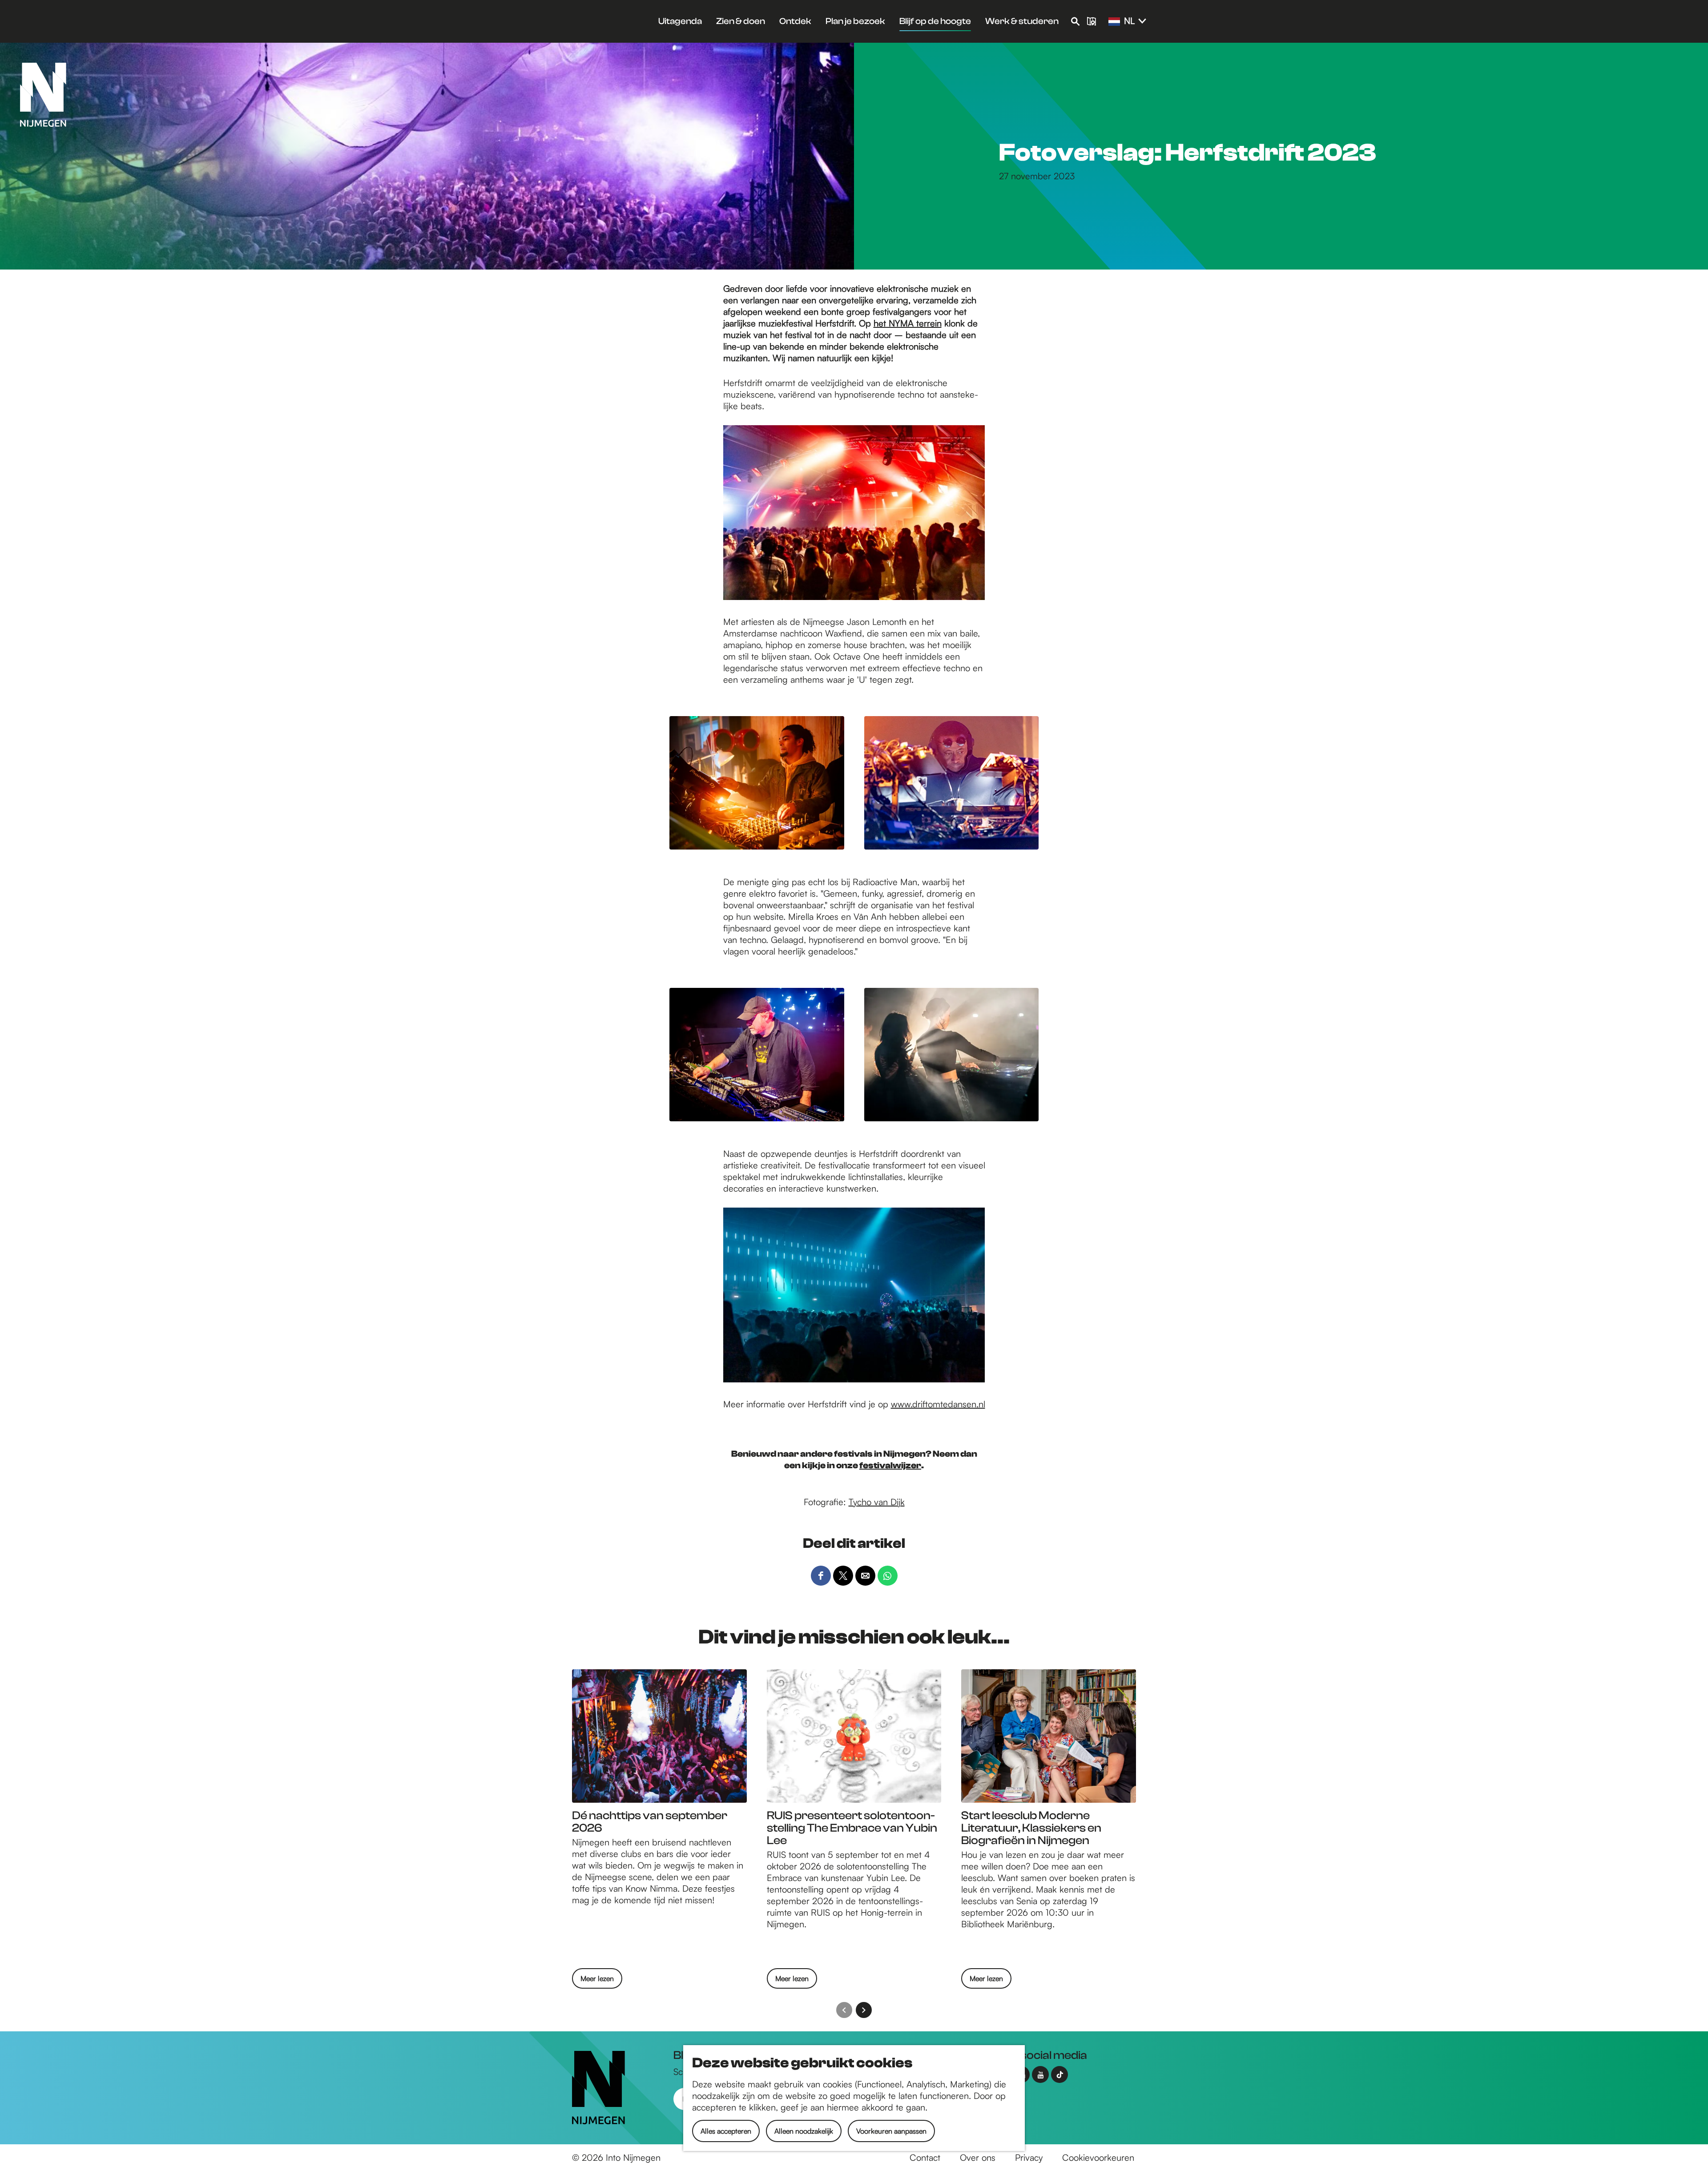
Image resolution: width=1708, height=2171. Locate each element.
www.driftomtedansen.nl (938, 1404)
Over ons (978, 2157)
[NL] (1114, 22)
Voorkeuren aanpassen (891, 2131)
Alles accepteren (726, 2131)
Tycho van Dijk (877, 1502)
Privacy (1029, 2157)
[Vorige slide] (844, 2010)
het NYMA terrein (908, 323)
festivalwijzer (890, 1465)
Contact (925, 2157)
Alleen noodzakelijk (804, 2131)
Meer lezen (597, 1981)
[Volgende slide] (864, 2010)
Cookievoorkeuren (1098, 2157)
